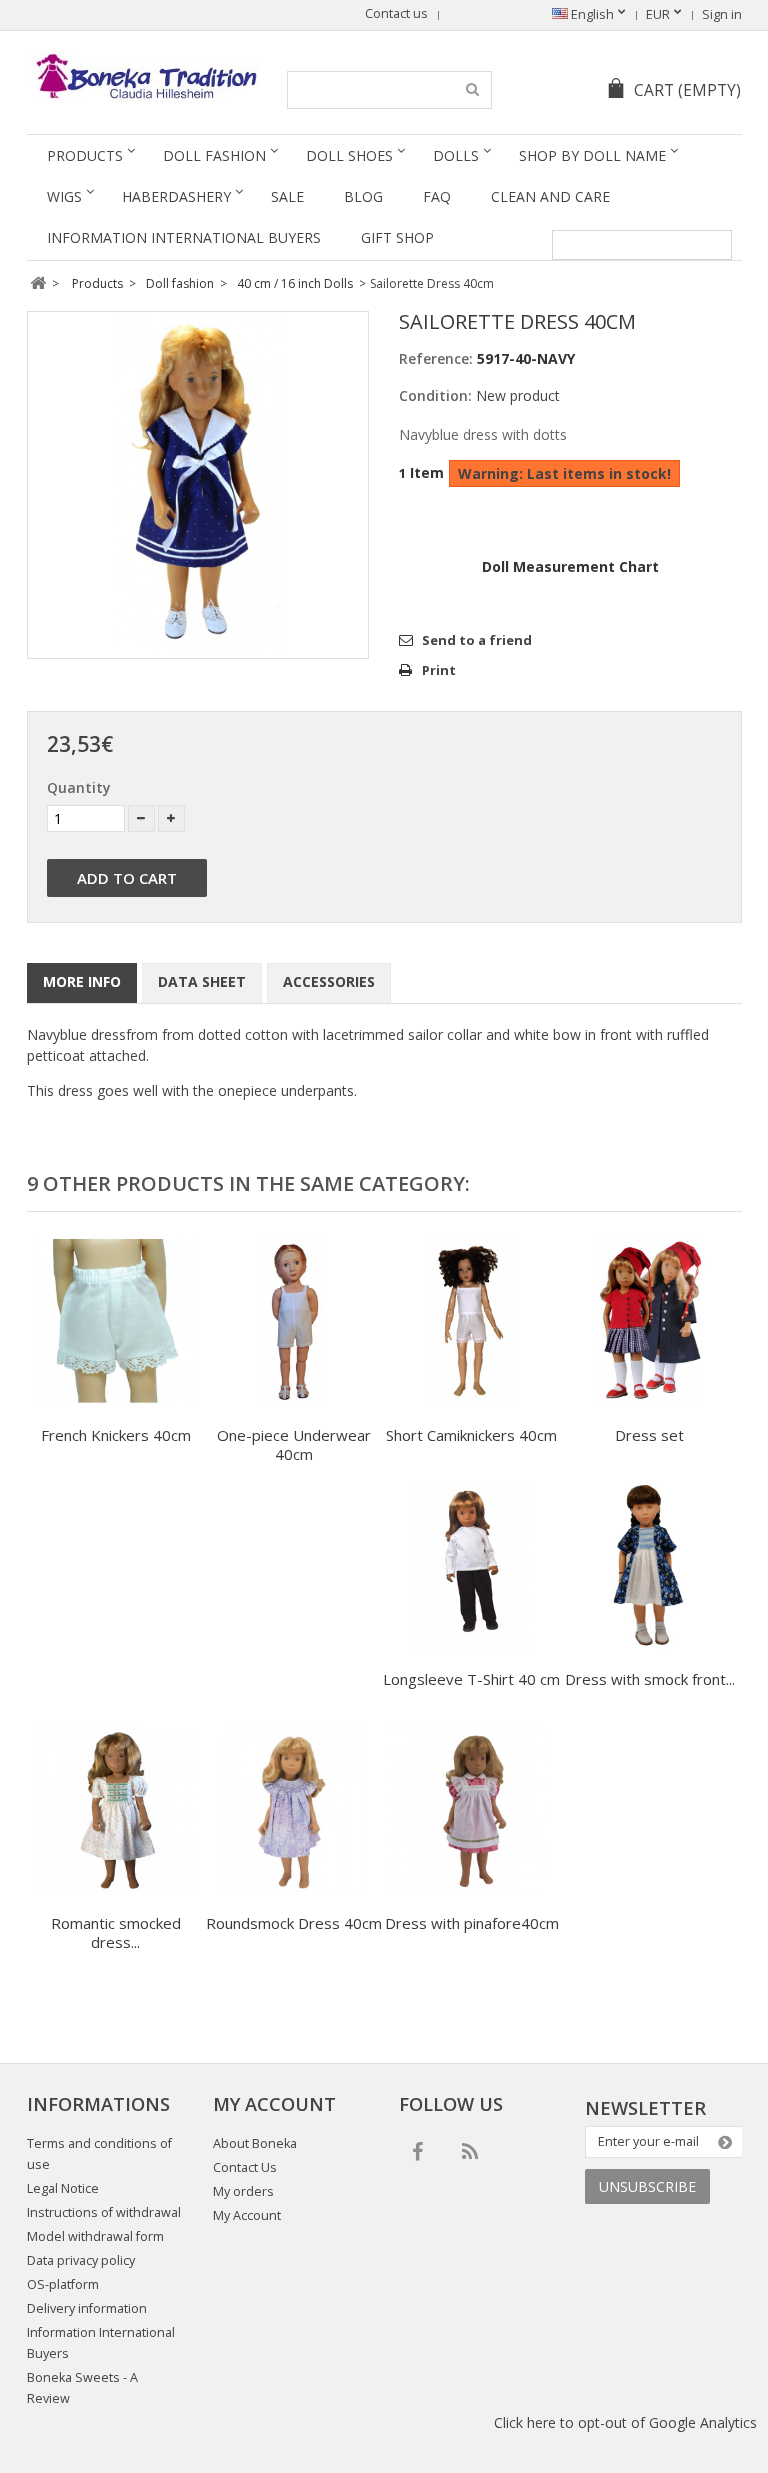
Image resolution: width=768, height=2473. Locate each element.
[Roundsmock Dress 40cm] (294, 1811)
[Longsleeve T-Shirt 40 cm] (472, 1567)
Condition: (435, 395)
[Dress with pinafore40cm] (472, 1811)
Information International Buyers (184, 237)
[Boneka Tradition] (143, 76)
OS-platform (63, 2284)
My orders (243, 2191)
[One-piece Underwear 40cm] (294, 1323)
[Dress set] (650, 1323)
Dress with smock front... (650, 1679)
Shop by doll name (592, 155)
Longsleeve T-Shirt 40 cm (471, 1679)
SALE (287, 196)
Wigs (64, 196)
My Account (247, 2215)
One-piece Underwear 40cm (294, 1444)
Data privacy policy (81, 2260)
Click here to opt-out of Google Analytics (625, 2422)
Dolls (456, 155)
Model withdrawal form (95, 2236)
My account (274, 2104)
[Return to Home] (38, 283)
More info (82, 981)
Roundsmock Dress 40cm (294, 1923)
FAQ (437, 196)
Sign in (722, 14)
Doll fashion (214, 155)
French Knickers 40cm (116, 1435)
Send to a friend (477, 640)
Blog (363, 196)
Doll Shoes (349, 155)
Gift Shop (397, 237)
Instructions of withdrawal (104, 2212)
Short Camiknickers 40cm (471, 1435)
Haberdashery (176, 196)
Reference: (436, 358)
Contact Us (245, 2167)
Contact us (396, 13)
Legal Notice (63, 2188)
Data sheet (202, 981)
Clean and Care (550, 196)
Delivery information (87, 2308)
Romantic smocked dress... (116, 1932)
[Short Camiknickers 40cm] (472, 1323)
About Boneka (255, 2143)
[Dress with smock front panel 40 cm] (650, 1567)
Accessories (329, 981)
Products (85, 155)
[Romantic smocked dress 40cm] (116, 1811)
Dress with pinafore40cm (472, 1923)
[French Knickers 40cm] (116, 1323)
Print (439, 670)
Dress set (649, 1435)
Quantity (79, 787)
